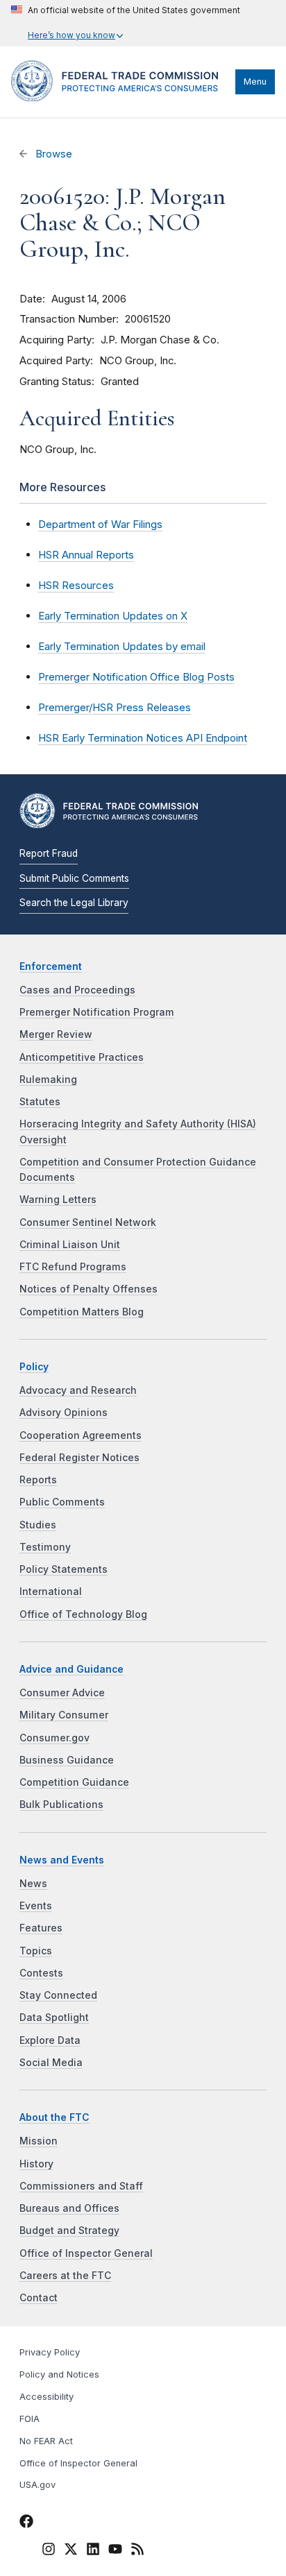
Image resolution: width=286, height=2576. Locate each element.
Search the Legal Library (74, 903)
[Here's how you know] (126, 23)
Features (41, 1928)
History (36, 2164)
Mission (39, 2141)
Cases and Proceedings (77, 990)
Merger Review (56, 1034)
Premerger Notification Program (97, 1012)
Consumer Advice (62, 1693)
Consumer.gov (54, 1738)
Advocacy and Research (78, 1390)
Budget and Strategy (69, 2230)
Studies (38, 1525)
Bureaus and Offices (69, 2208)
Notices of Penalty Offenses (89, 1289)
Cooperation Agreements (81, 1435)
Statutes (40, 1102)
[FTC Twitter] (71, 2549)
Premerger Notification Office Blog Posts (136, 677)
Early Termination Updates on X (113, 616)
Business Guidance (67, 1760)
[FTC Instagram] (49, 2551)
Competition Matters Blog (82, 1312)
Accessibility (47, 2397)
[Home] (120, 98)
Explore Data (50, 2040)
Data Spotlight (54, 2018)
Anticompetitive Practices (82, 1057)
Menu (255, 82)
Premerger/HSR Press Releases (115, 707)
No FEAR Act (46, 2441)
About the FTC (54, 2117)
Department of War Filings (100, 524)
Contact (39, 2298)
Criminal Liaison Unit (70, 1245)
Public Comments (62, 1502)
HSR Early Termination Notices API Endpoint (143, 738)
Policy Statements (64, 1569)
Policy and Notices (59, 2374)
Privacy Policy (50, 2352)
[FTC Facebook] (26, 2523)
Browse (52, 154)
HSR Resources (76, 585)
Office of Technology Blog (83, 1614)
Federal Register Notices (79, 1458)
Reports (38, 1480)
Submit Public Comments (74, 878)
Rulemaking (48, 1080)
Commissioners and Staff (81, 2186)
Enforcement (51, 966)
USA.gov (37, 2485)
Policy (34, 1367)
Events (36, 1906)
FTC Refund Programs (73, 1267)
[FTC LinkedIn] (93, 2551)
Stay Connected (58, 1995)
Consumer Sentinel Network (88, 1222)
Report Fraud (49, 853)
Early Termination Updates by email (122, 646)
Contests (41, 1973)
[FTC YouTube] (115, 2551)
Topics (36, 1951)
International (51, 1592)
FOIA (30, 2419)
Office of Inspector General (86, 2253)
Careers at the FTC (65, 2276)
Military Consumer (64, 1715)
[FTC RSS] (137, 2551)
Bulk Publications (61, 1805)
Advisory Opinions (64, 1413)
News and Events (62, 1860)
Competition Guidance (74, 1782)
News (33, 1884)
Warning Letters (58, 1200)
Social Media (51, 2063)
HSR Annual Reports (86, 555)
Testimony (45, 1547)
